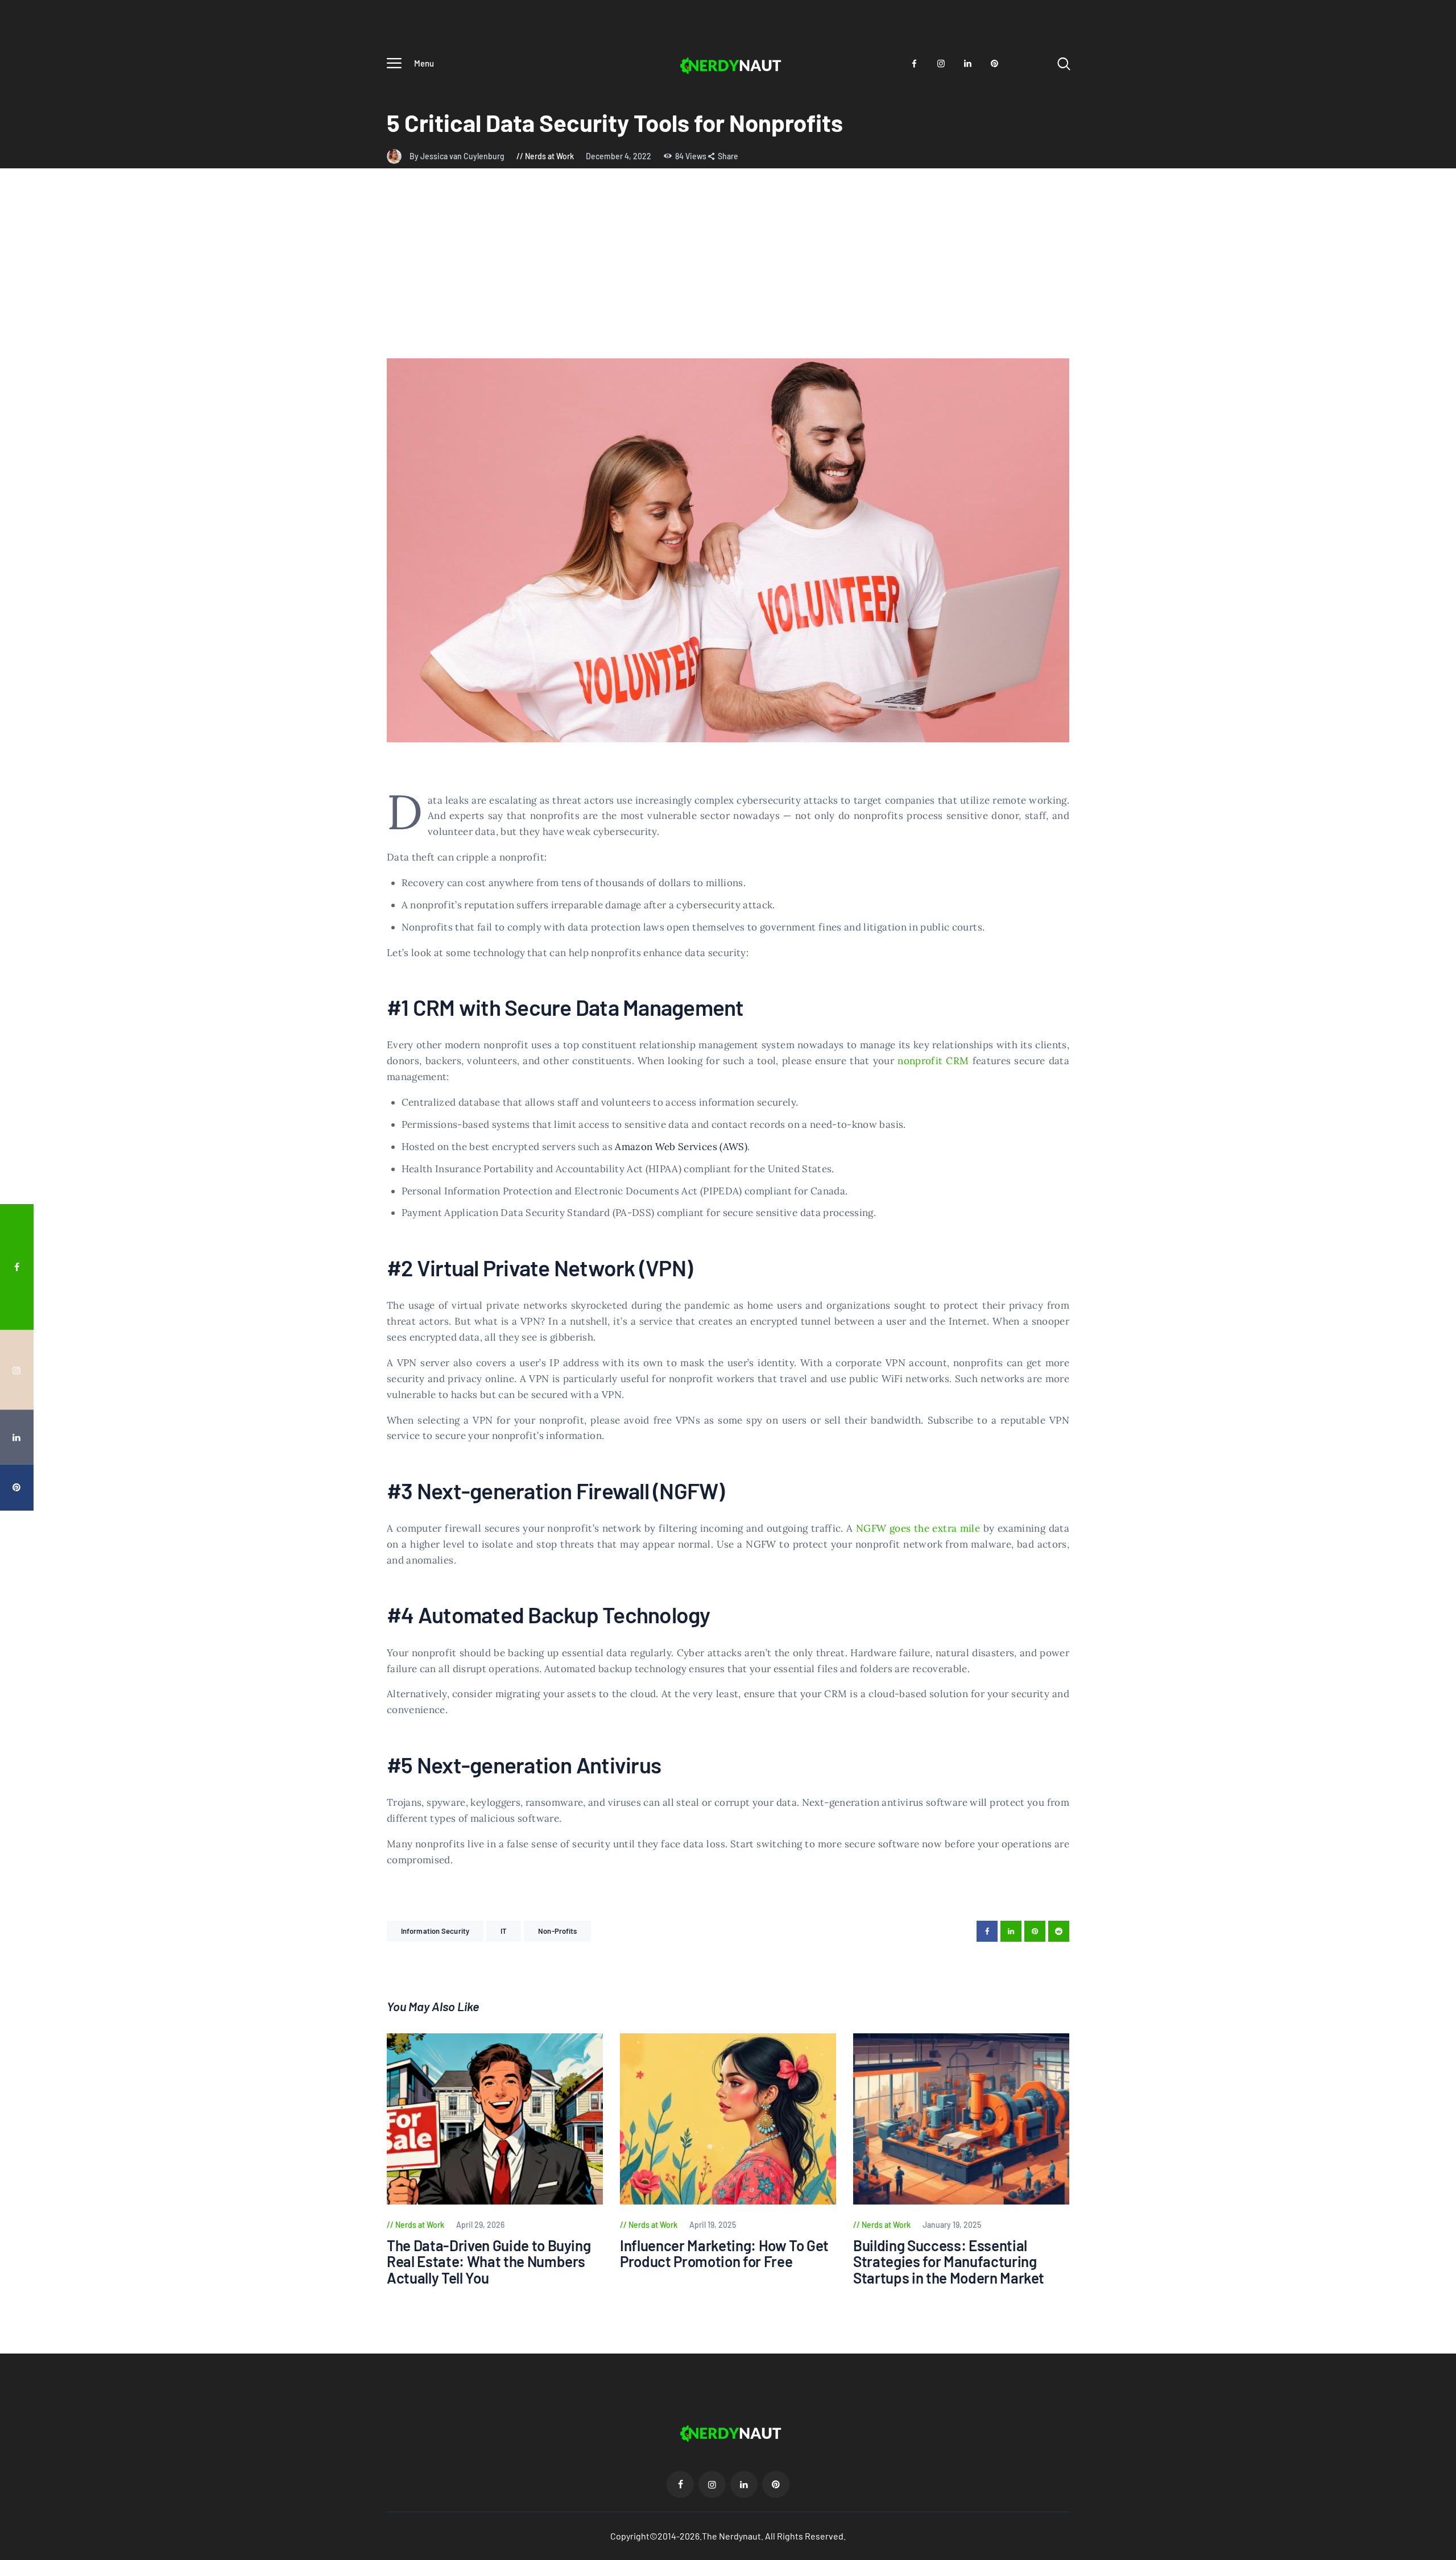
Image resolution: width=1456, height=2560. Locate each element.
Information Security (435, 1931)
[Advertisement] (728, 273)
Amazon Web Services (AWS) (681, 1147)
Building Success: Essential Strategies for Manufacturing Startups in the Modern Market (949, 2262)
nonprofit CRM (933, 1061)
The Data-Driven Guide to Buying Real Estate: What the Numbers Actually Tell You (489, 2262)
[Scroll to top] (1426, 1386)
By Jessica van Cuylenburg (458, 156)
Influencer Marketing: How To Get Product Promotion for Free (724, 2254)
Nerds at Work (549, 156)
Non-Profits (557, 1931)
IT (504, 1931)
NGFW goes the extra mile (918, 1528)
